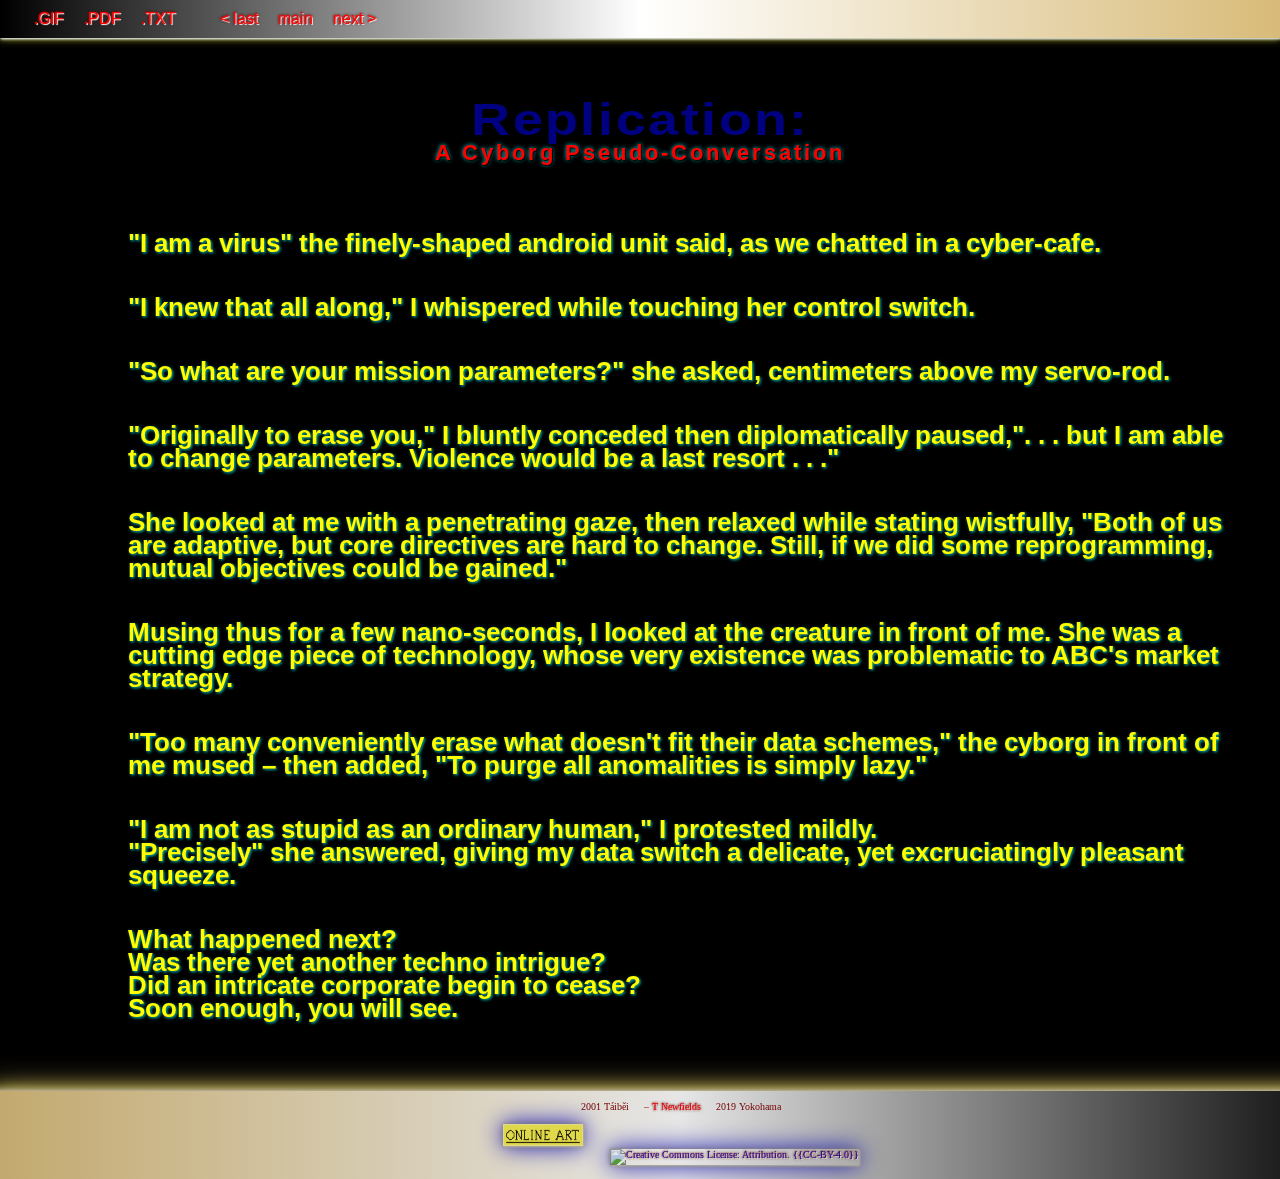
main (295, 18)
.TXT (158, 18)
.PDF (102, 18)
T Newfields (676, 1106)
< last (239, 18)
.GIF (49, 18)
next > (354, 18)
